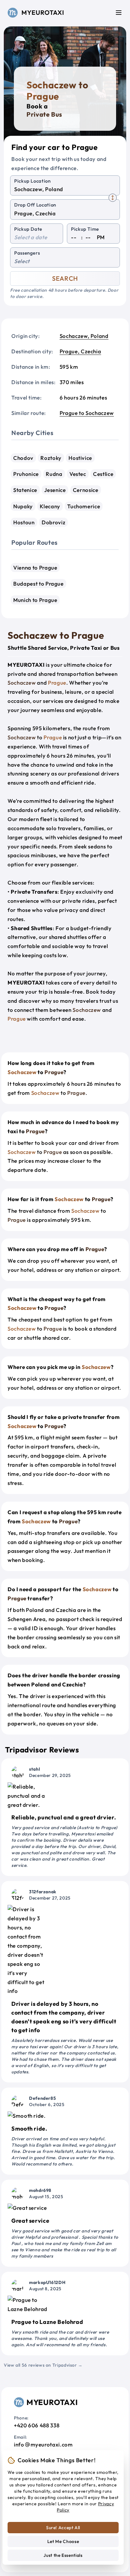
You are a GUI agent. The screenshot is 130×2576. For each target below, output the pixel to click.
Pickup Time (85, 229)
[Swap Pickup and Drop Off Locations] (113, 198)
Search (65, 278)
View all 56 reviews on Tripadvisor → (43, 2365)
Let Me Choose (63, 2541)
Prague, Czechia (80, 351)
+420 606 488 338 (37, 2425)
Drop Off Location (35, 205)
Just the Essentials (63, 2555)
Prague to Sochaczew (87, 413)
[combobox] (65, 189)
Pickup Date (28, 229)
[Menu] (119, 13)
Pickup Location (32, 181)
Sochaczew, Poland (84, 336)
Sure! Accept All (63, 2528)
